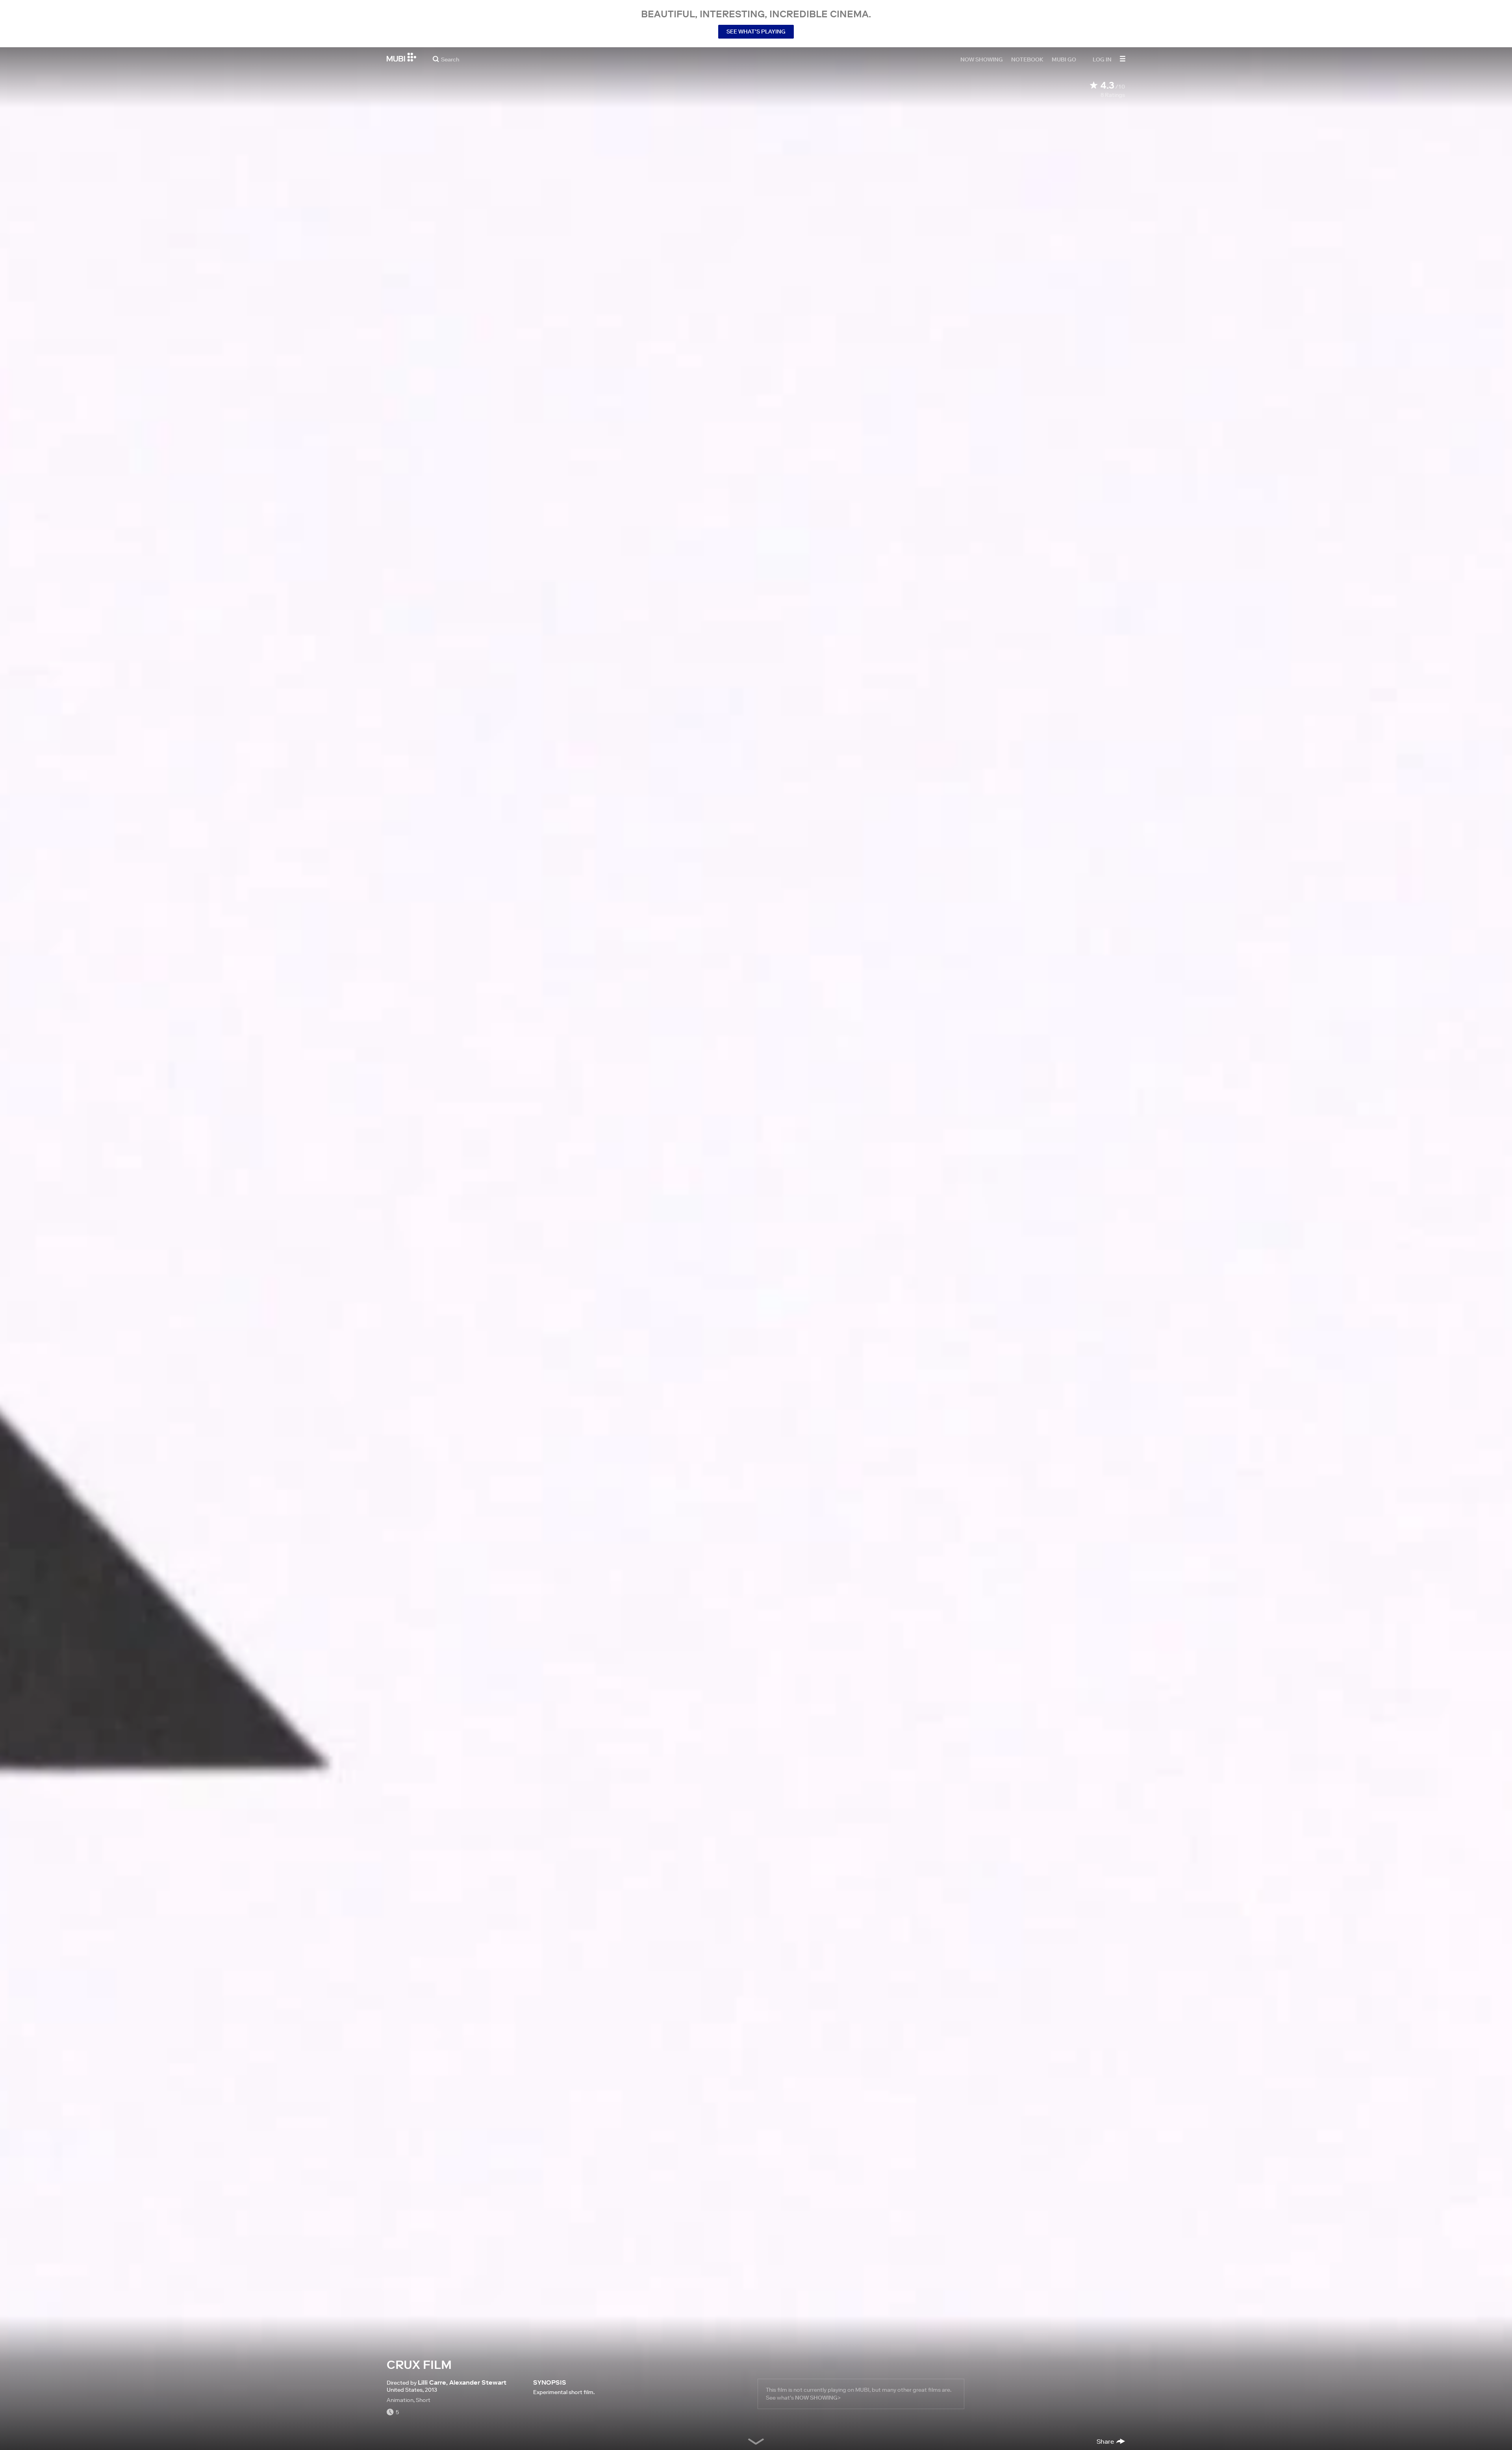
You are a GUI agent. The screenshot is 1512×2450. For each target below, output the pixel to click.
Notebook (1027, 59)
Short (423, 2400)
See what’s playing (756, 32)
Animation (400, 2400)
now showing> (818, 2398)
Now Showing (982, 59)
